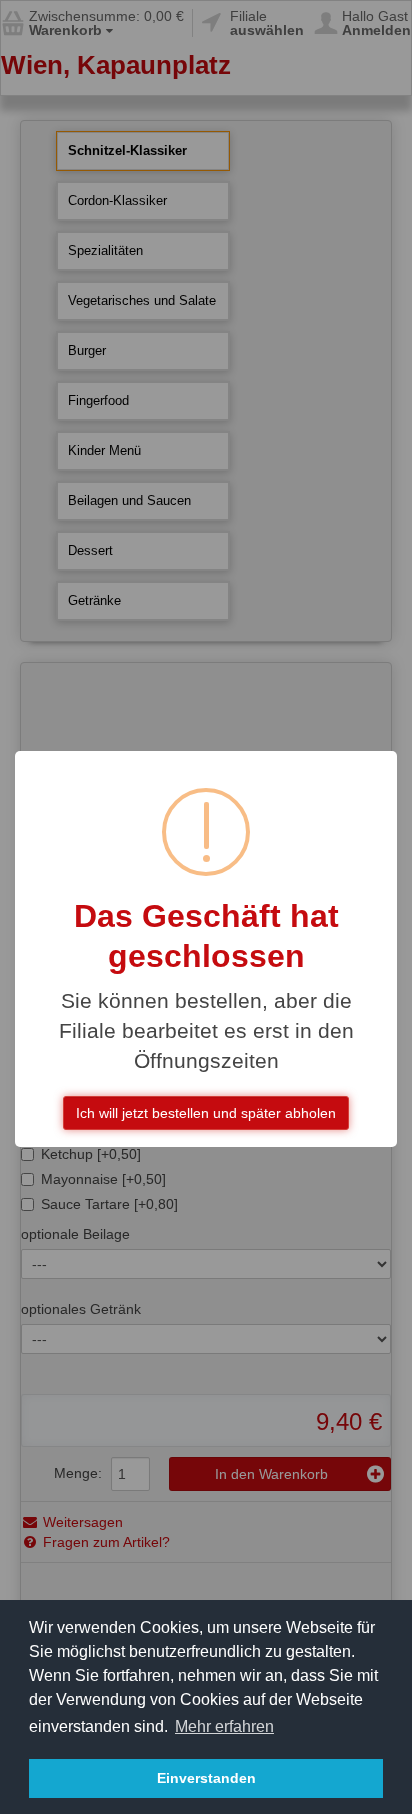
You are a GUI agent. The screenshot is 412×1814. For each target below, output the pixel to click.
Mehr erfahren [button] (224, 1726)
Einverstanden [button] (206, 1778)
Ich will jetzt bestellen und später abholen (206, 1113)
